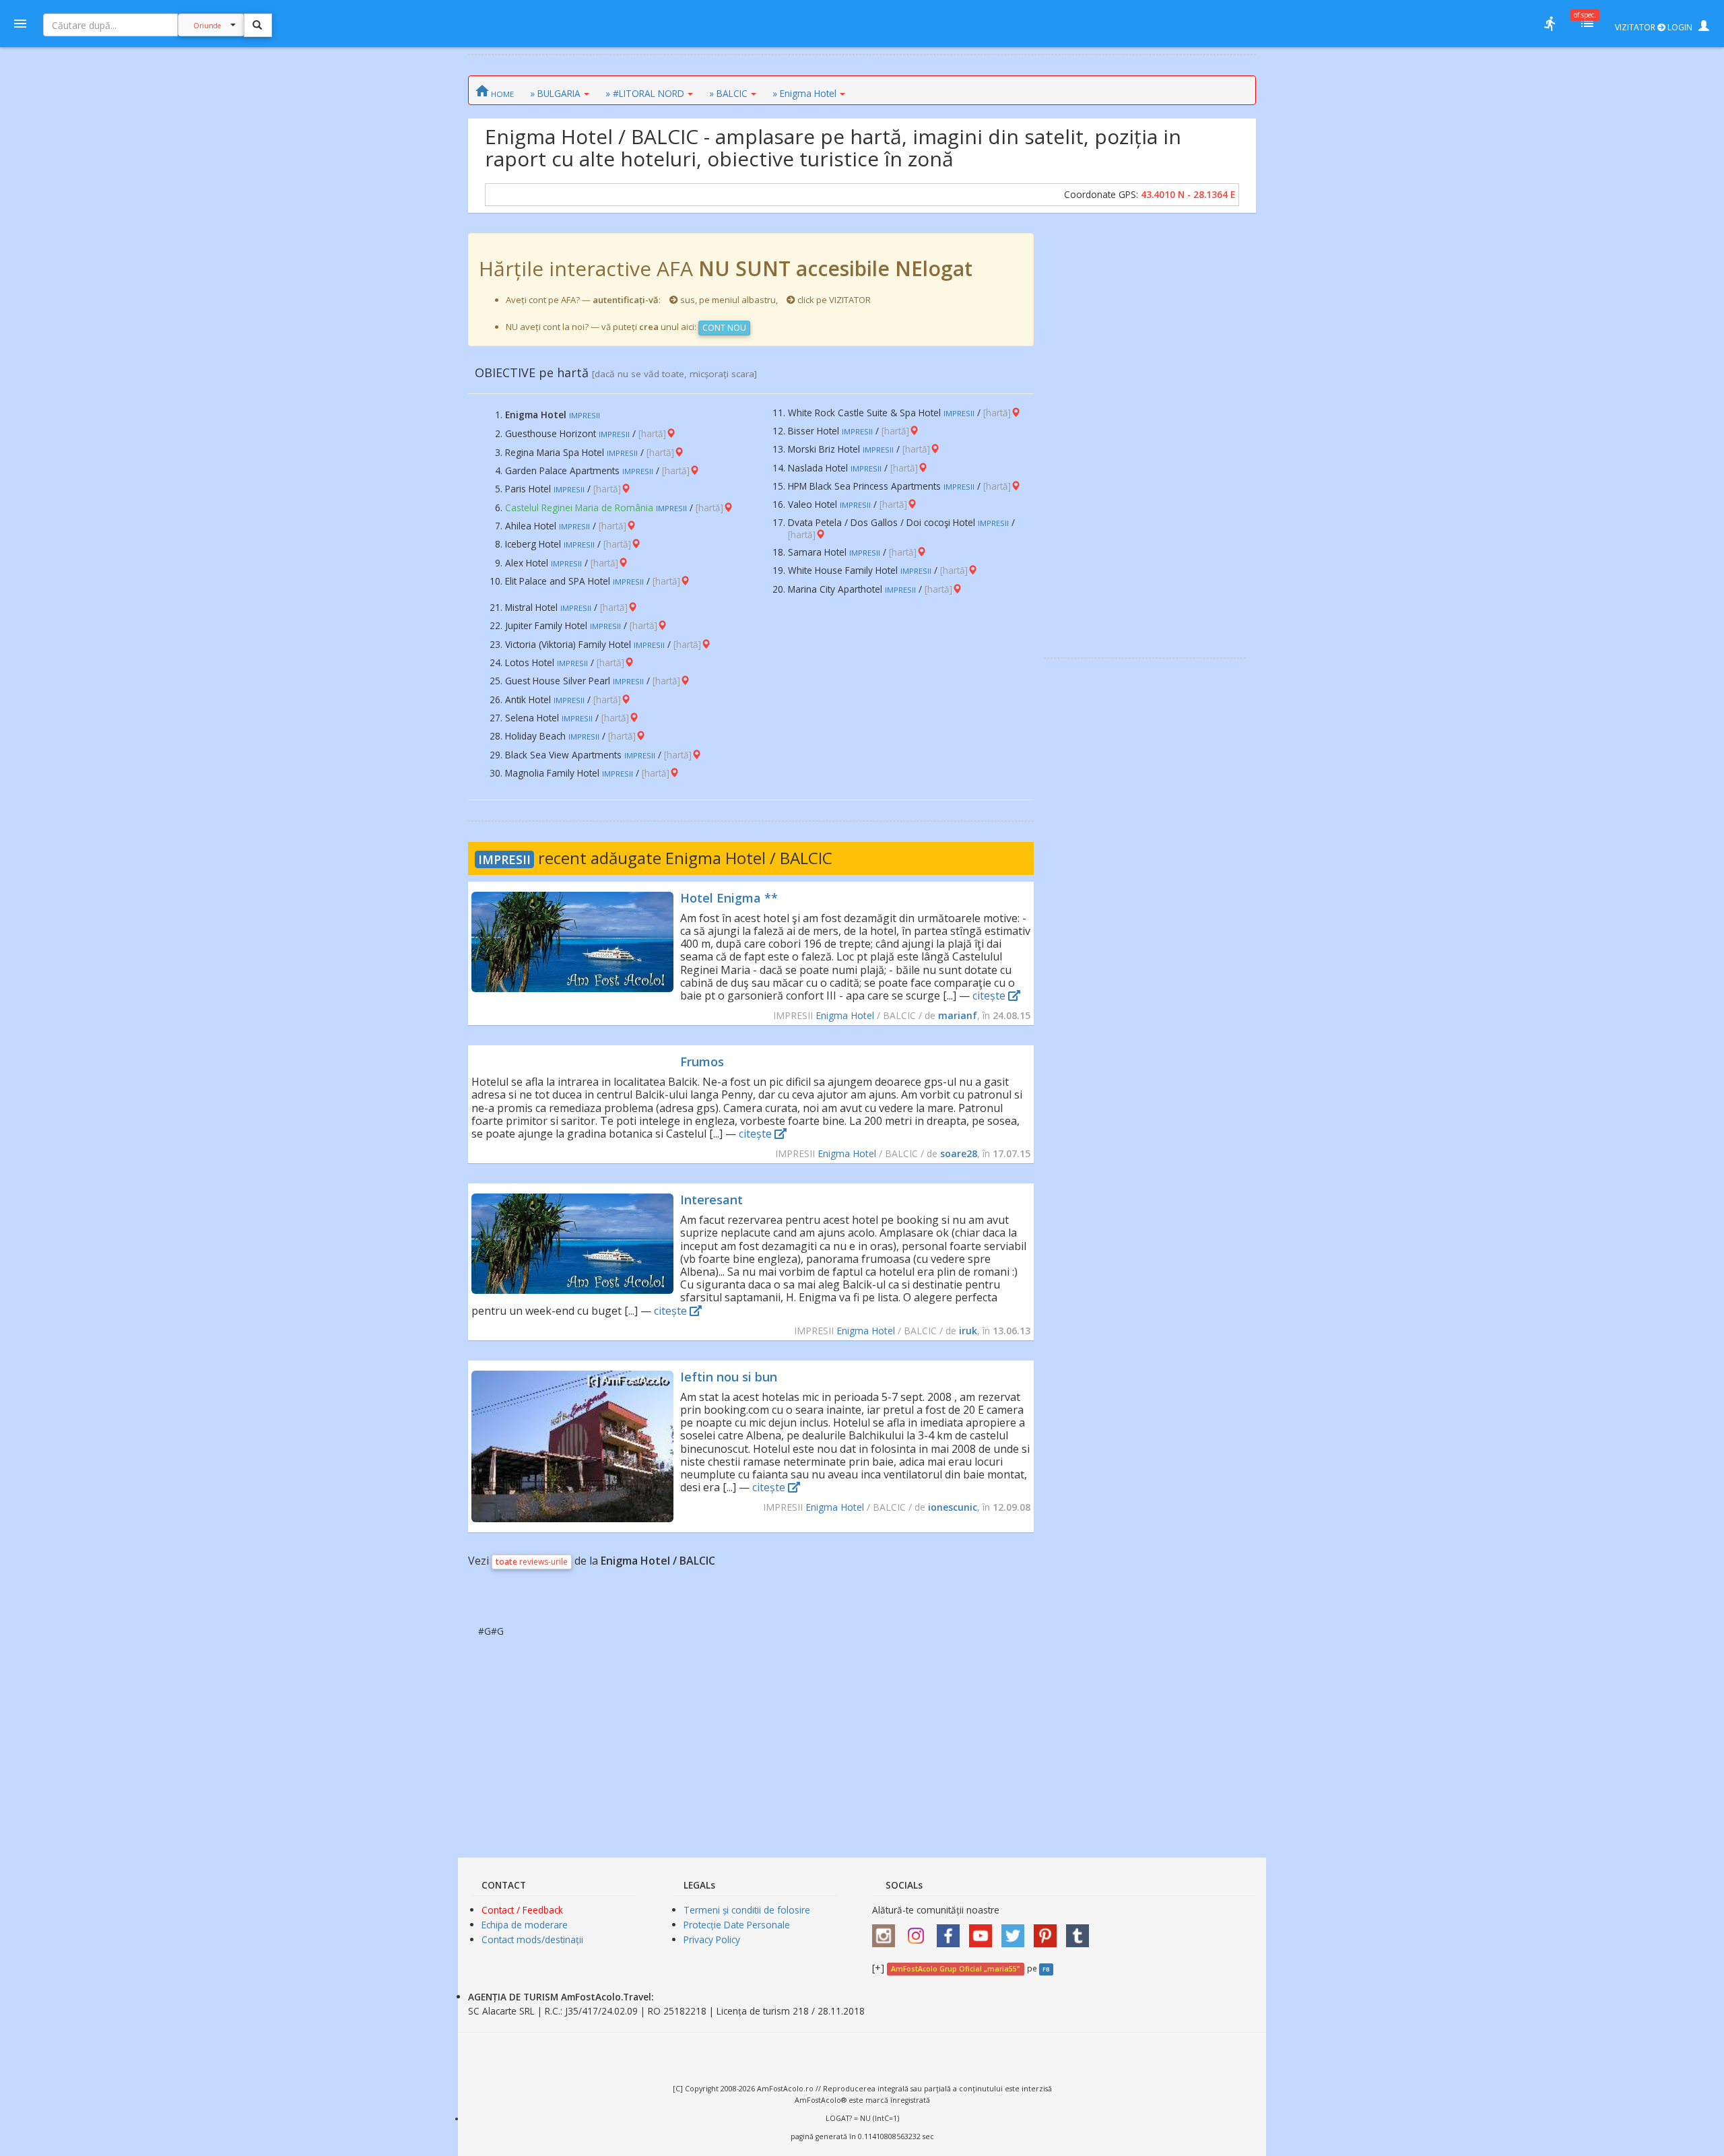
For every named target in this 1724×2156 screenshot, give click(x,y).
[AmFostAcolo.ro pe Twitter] (1016, 1931)
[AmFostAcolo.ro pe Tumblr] (1081, 1931)
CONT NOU (724, 328)
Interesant (711, 1200)
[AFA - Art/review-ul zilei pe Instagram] (887, 1931)
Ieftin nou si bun (729, 1377)
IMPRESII (504, 859)
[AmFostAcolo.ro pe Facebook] (952, 1931)
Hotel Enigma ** (729, 898)
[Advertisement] (1145, 435)
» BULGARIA (555, 93)
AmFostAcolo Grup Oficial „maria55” (955, 1969)
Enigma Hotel (845, 1015)
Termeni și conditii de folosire (747, 1910)
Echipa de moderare (525, 1925)
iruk (968, 1331)
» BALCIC (728, 93)
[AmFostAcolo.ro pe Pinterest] (1049, 1931)
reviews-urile (532, 1562)
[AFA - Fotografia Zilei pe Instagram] (919, 1931)
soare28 (959, 1153)
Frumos (702, 1061)
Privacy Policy (712, 1939)
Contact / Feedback (522, 1910)
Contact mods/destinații (532, 1939)
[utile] (1550, 24)
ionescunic (953, 1507)
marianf (958, 1015)
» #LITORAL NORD (645, 93)
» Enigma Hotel (804, 93)
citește (990, 995)
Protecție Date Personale (737, 1925)
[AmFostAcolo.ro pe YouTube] (984, 1931)
